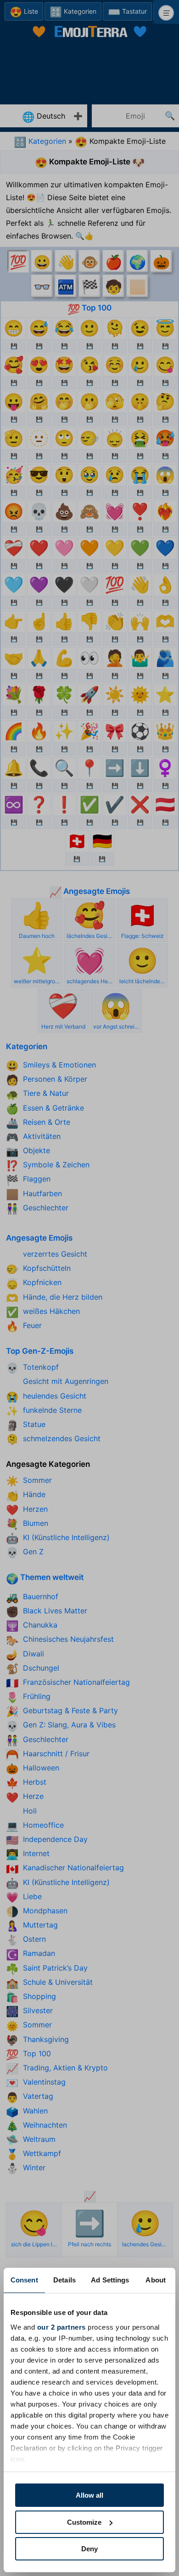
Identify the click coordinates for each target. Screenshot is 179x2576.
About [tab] (156, 2280)
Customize (84, 2522)
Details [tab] (64, 2280)
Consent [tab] (24, 2280)
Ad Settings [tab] (110, 2280)
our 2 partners (62, 2327)
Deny (89, 2549)
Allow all (89, 2495)
